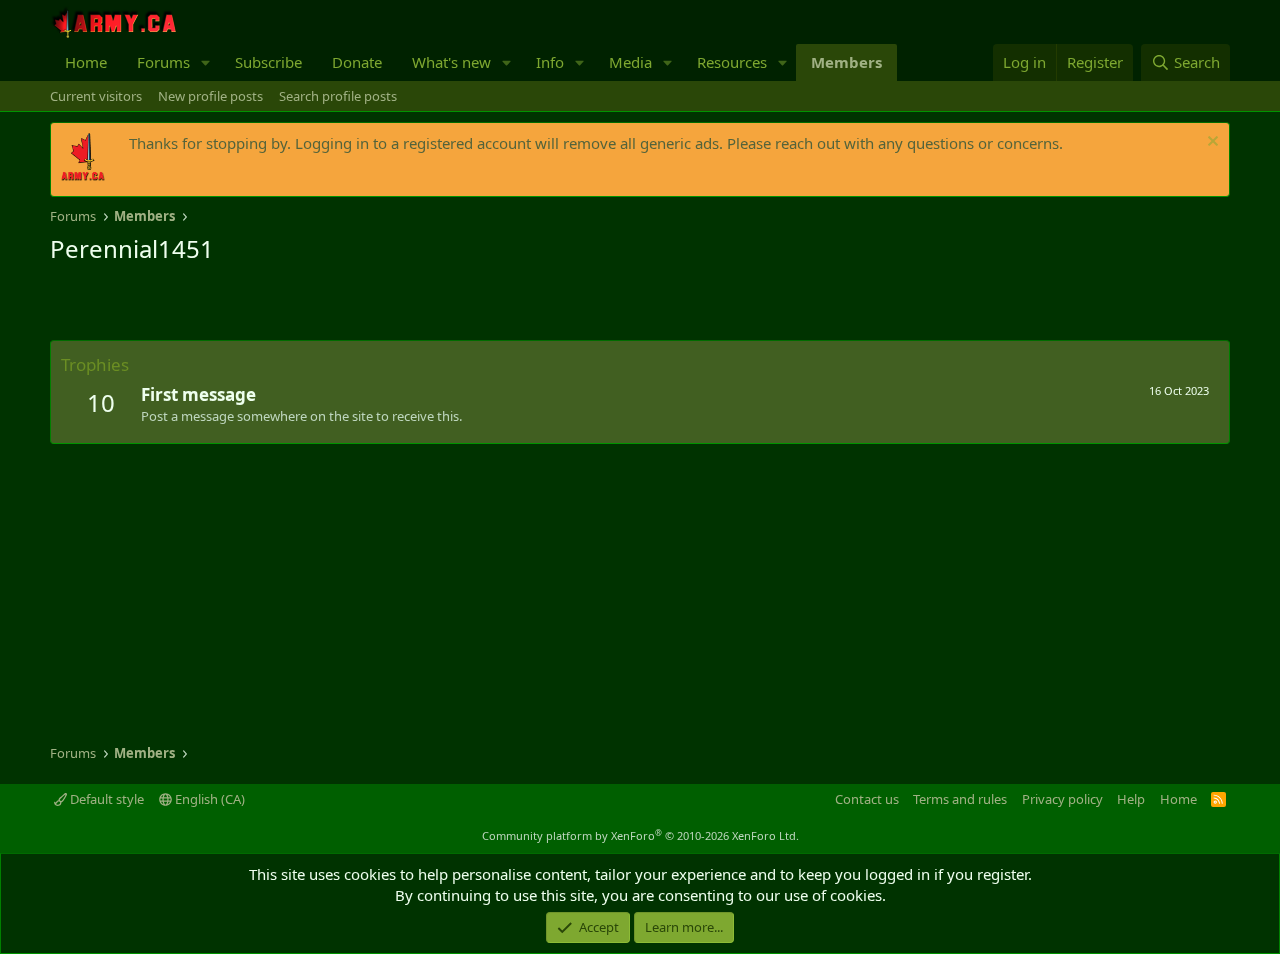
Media (630, 62)
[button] (206, 62)
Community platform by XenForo (640, 835)
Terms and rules (960, 799)
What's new (451, 62)
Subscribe (268, 62)
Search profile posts (338, 96)
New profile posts (210, 96)
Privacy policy (1062, 799)
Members (846, 62)
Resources (732, 62)
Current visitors (96, 96)
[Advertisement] (284, 305)
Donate (357, 62)
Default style (105, 799)
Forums (163, 62)
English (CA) (208, 799)
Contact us (867, 799)
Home (86, 62)
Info (550, 62)
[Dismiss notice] (1210, 143)
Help (1131, 799)
